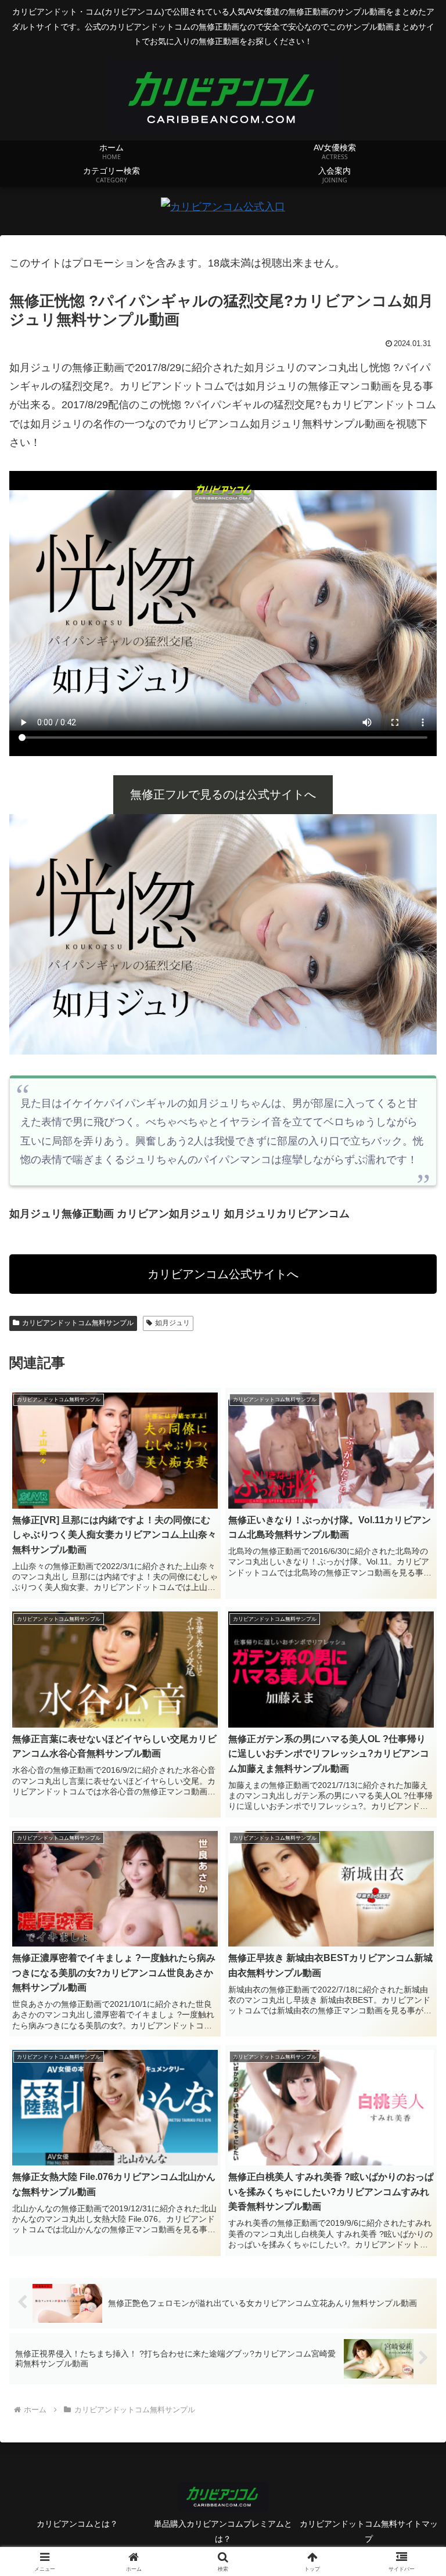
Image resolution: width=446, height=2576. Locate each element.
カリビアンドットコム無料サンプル (78, 1323)
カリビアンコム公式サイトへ (223, 1274)
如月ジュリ (172, 1323)
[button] (412, 1889)
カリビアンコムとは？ (77, 2524)
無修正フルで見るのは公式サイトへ (223, 794)
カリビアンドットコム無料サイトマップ (369, 2531)
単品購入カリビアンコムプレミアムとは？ (223, 2531)
